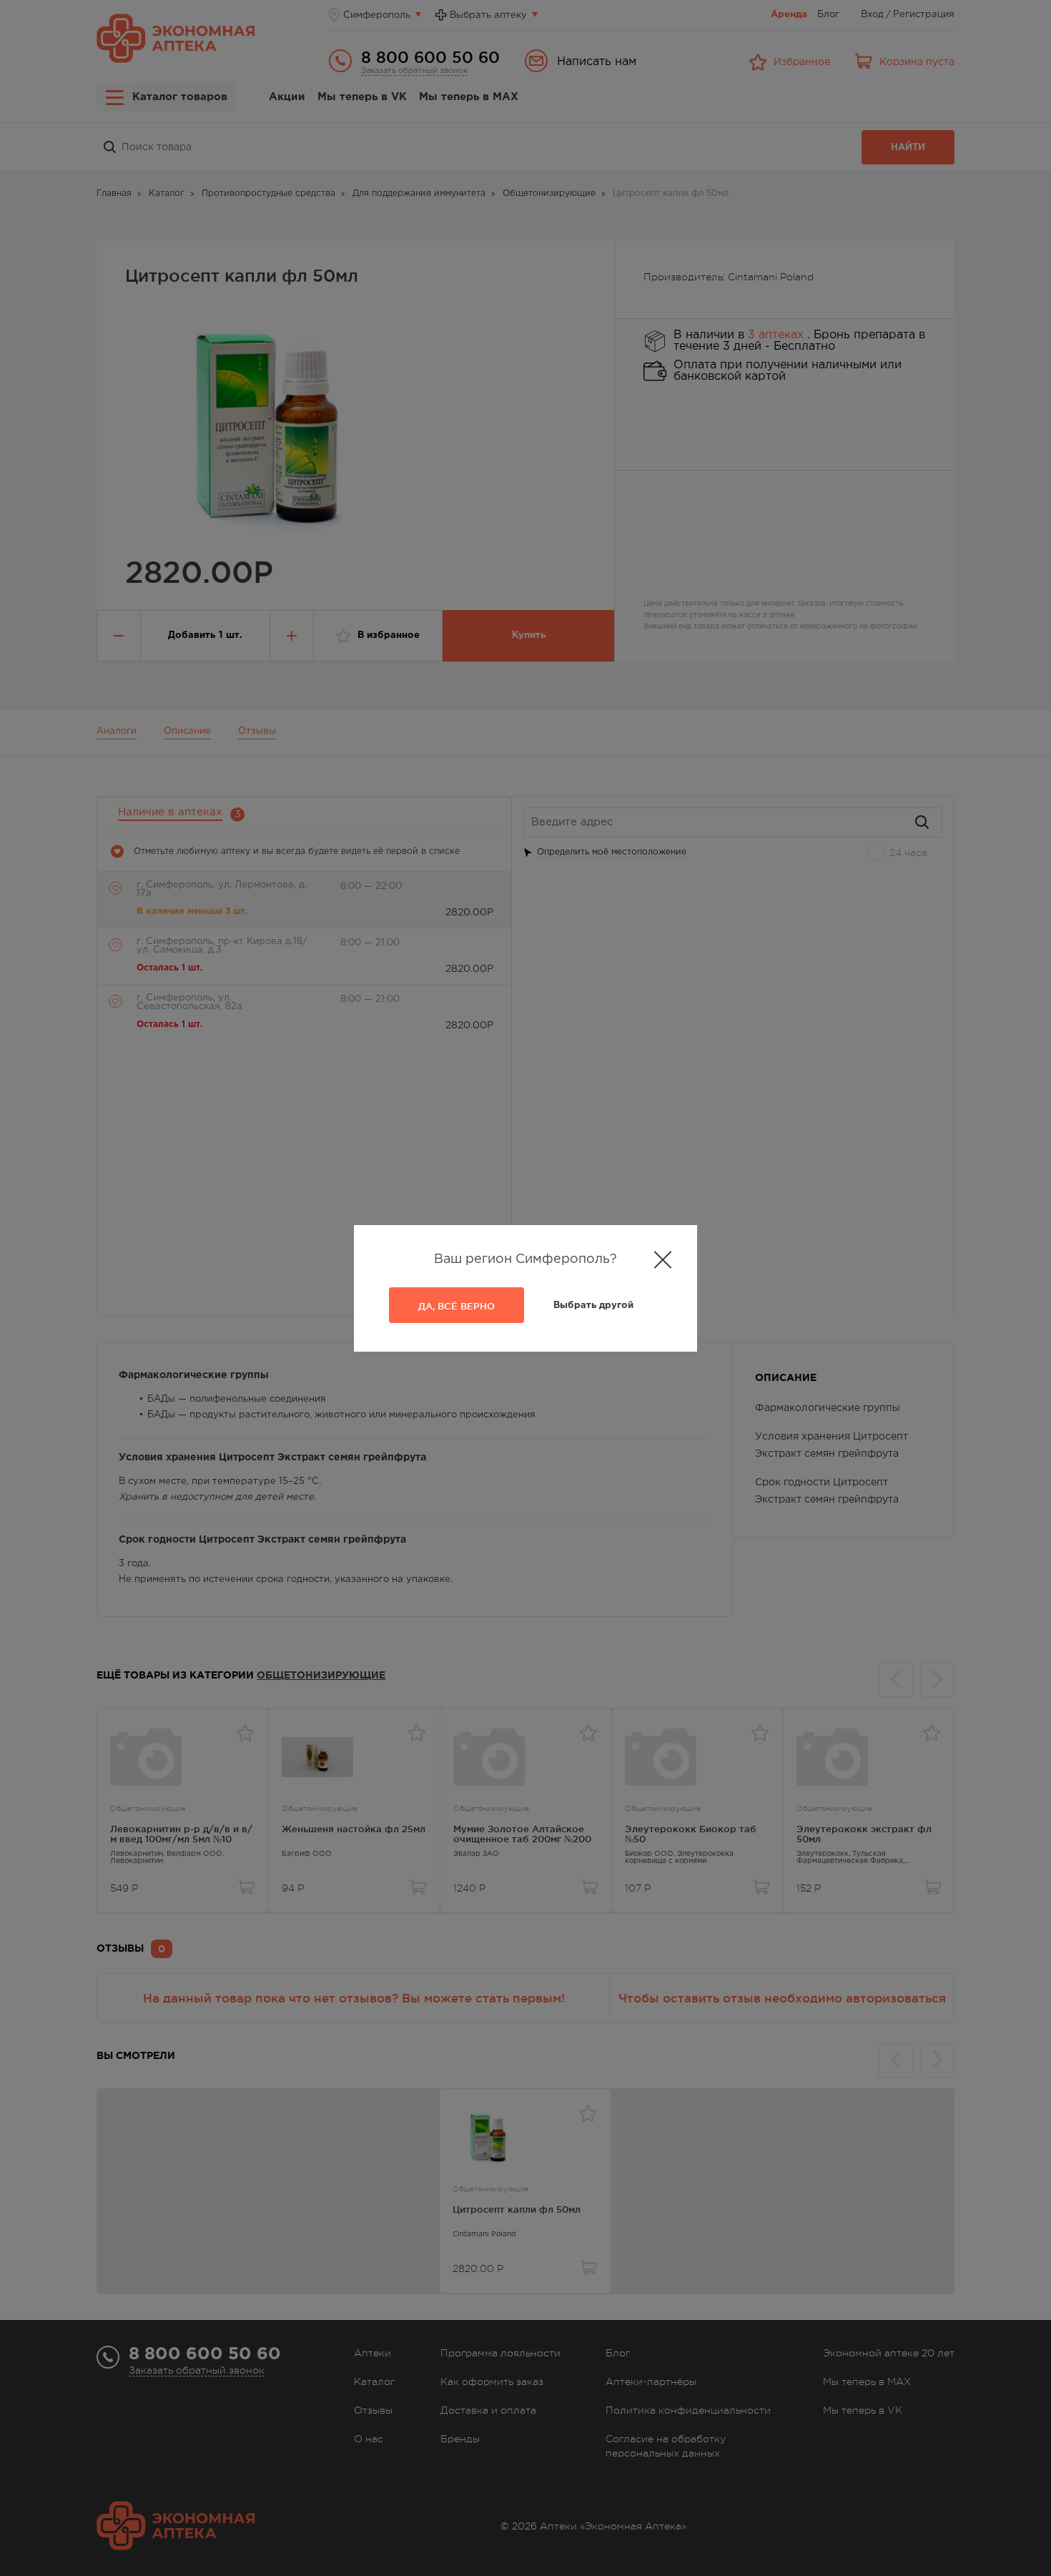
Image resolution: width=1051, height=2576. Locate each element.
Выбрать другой (593, 1306)
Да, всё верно (457, 1306)
